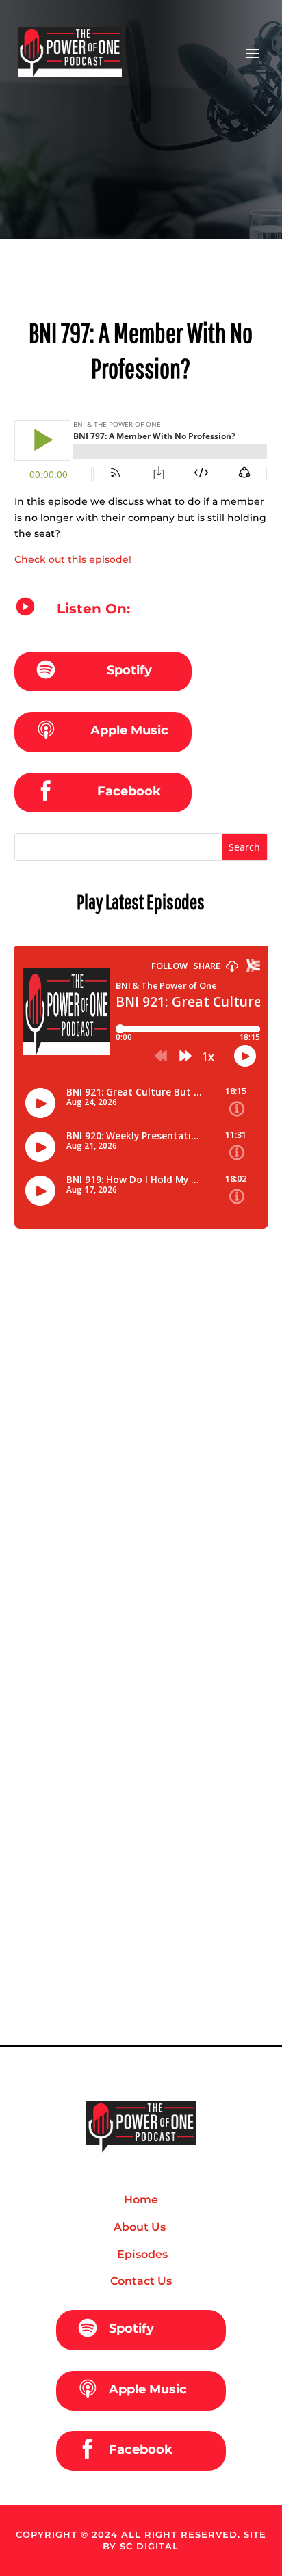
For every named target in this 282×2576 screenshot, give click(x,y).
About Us (141, 2227)
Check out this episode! (73, 559)
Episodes (141, 2254)
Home (141, 2200)
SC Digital (149, 2546)
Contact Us (141, 2281)
